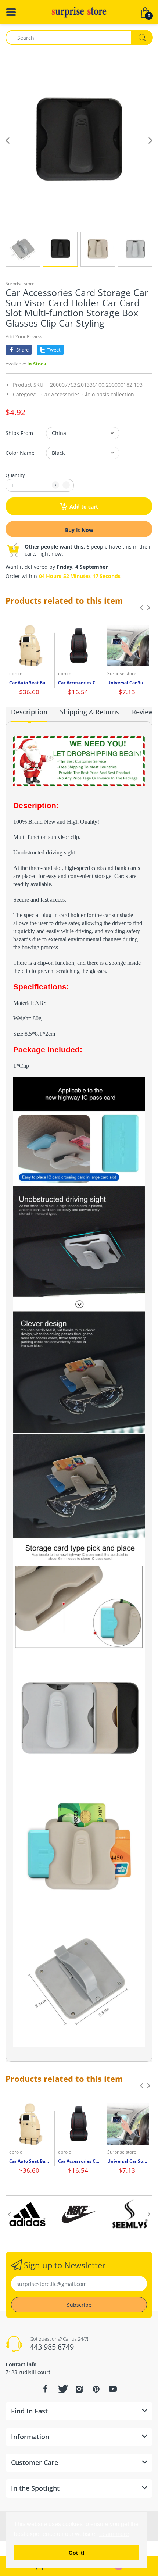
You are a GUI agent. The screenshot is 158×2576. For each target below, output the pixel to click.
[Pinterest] (96, 2389)
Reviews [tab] (144, 712)
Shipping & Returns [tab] (90, 712)
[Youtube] (113, 2389)
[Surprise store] (79, 12)
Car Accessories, (61, 394)
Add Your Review (24, 336)
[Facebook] (45, 2389)
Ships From (19, 433)
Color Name (20, 453)
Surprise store (20, 284)
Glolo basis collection (108, 394)
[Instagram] (79, 2389)
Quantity (15, 475)
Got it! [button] (77, 2553)
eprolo (16, 673)
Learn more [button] (114, 2534)
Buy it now (79, 530)
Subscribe (79, 2305)
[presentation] (141, 607)
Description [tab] (29, 712)
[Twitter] (62, 2389)
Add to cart (84, 506)
